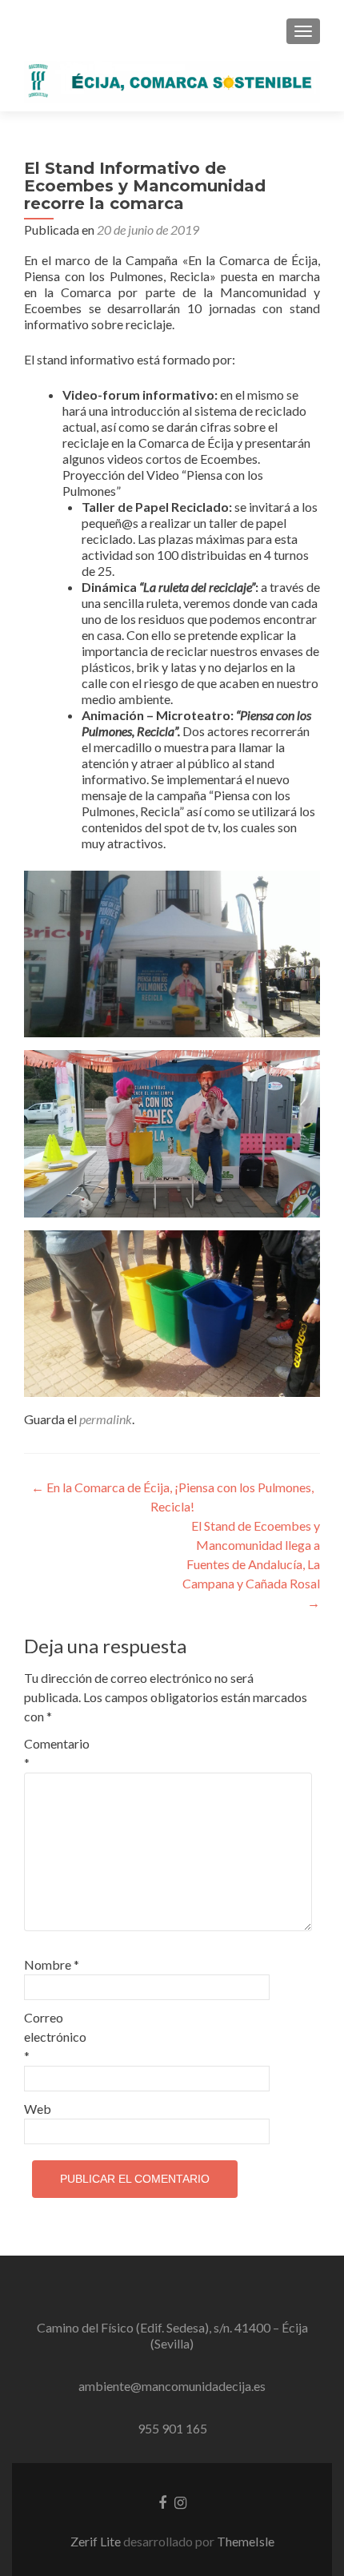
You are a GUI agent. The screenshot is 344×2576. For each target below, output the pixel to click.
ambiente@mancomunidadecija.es (172, 2386)
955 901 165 (172, 2428)
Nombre (52, 1964)
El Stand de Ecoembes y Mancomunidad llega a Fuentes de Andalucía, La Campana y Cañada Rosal (251, 1564)
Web (38, 2109)
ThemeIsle (246, 2541)
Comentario (57, 1753)
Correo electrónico (55, 2037)
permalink (106, 1419)
